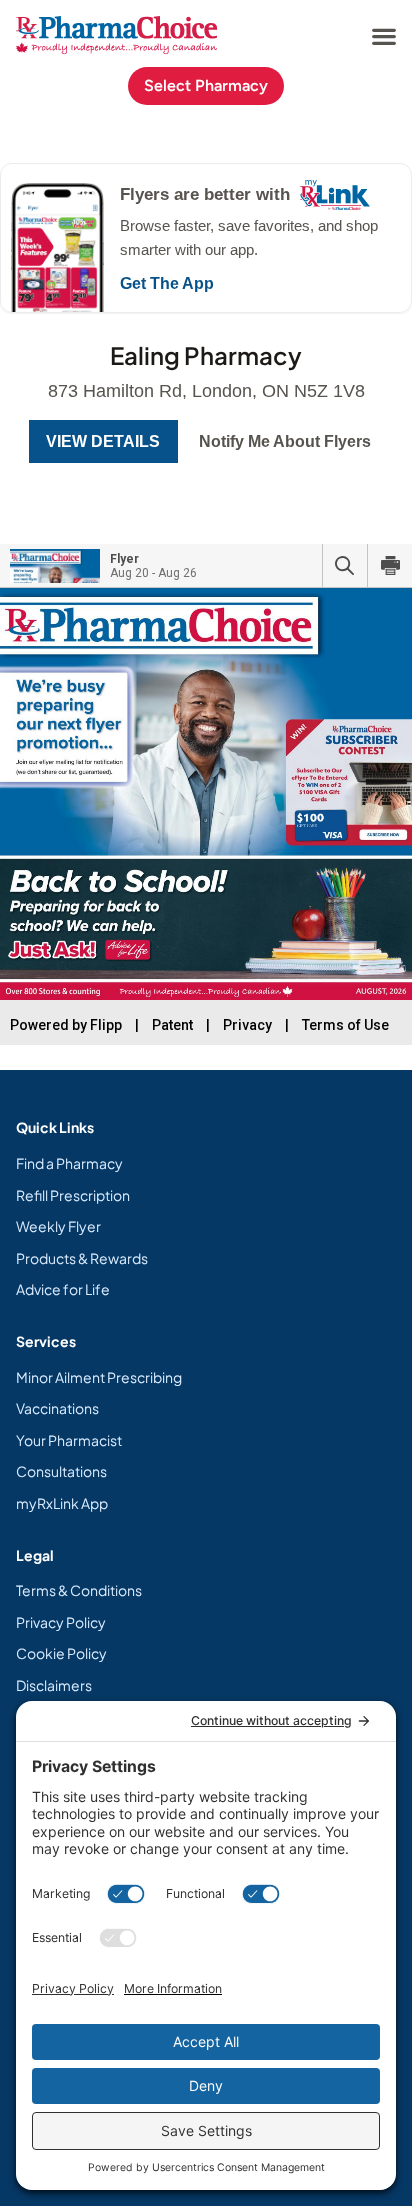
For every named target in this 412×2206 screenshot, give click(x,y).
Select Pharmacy (206, 85)
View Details (103, 441)
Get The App (167, 283)
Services (46, 1341)
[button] (383, 35)
